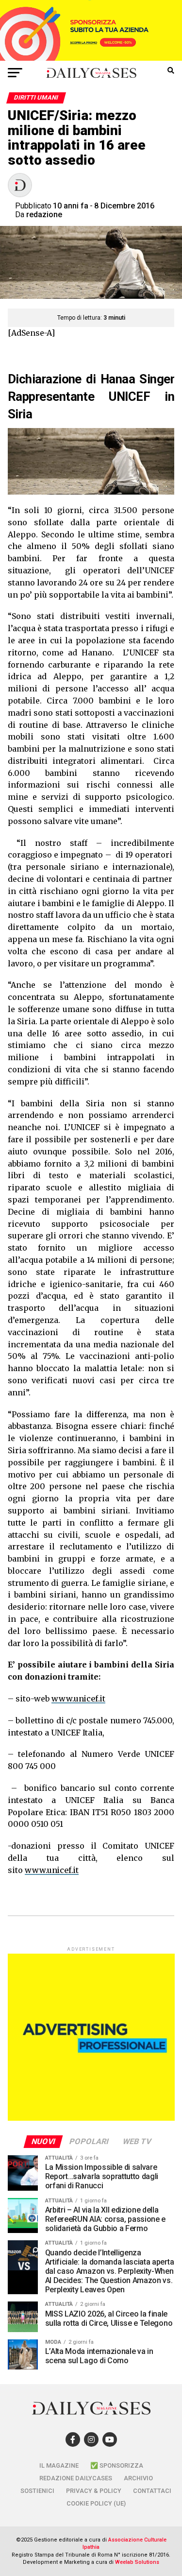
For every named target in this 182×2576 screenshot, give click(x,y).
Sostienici (37, 2491)
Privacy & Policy (94, 2491)
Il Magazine (59, 2465)
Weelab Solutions (137, 2562)
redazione (44, 215)
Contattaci (152, 2491)
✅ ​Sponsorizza (117, 2465)
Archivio (138, 2478)
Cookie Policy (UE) (96, 2503)
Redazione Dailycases (76, 2478)
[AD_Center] (91, 58)
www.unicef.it (78, 1699)
